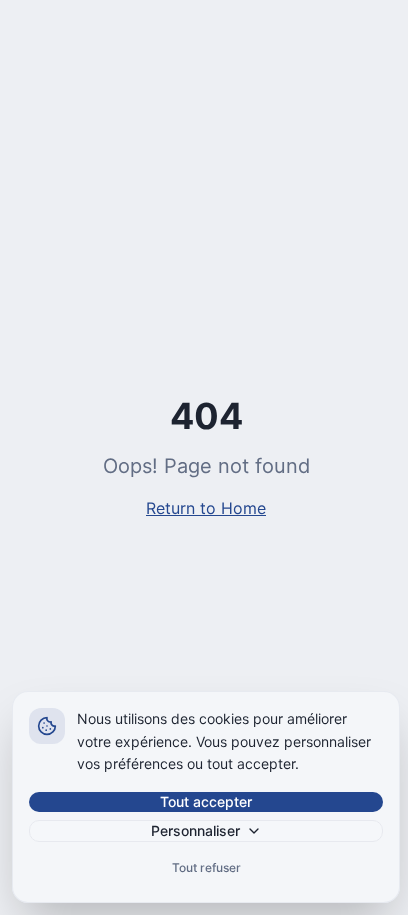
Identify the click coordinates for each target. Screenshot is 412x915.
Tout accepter (206, 801)
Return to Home (206, 508)
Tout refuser (206, 867)
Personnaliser (195, 830)
